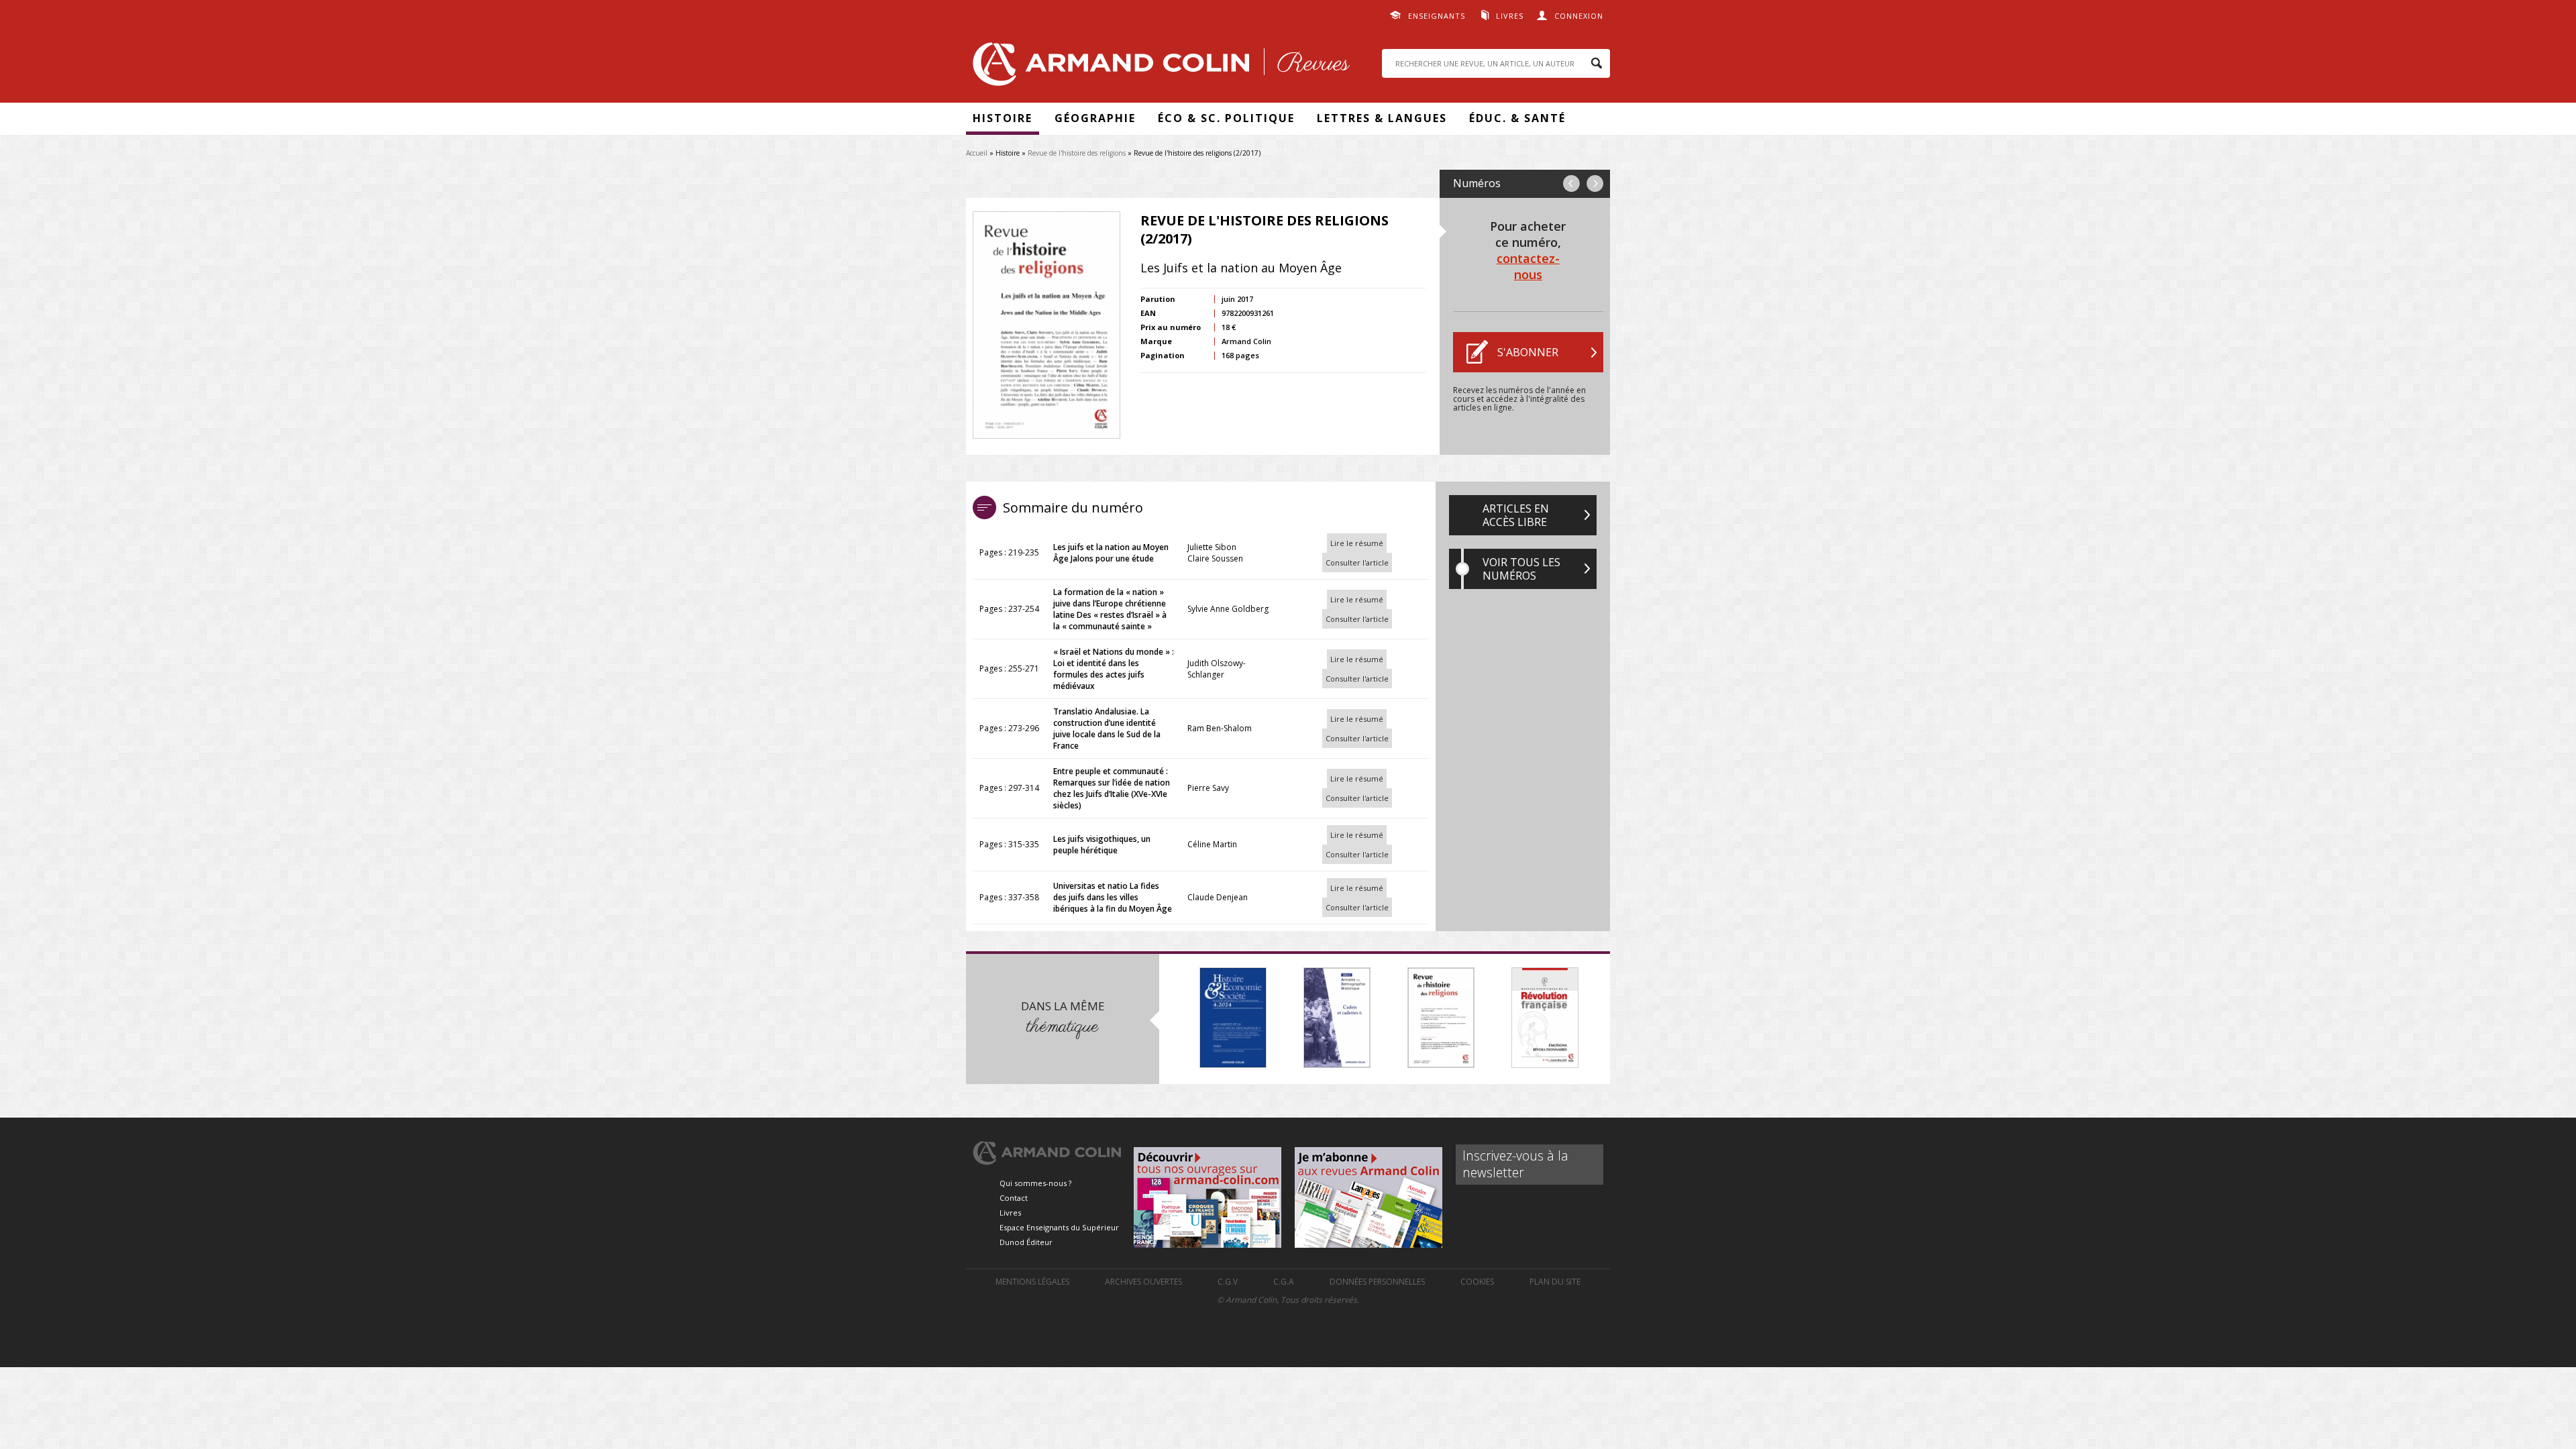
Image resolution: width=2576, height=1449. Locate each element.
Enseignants (1437, 16)
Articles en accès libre (1516, 515)
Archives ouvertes (1143, 1282)
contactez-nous (1528, 266)
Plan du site (1555, 1282)
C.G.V (1228, 1282)
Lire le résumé (1357, 543)
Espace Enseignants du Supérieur (1059, 1227)
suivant (1595, 183)
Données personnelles (1377, 1282)
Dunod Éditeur (1026, 1242)
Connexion (1579, 16)
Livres (1510, 16)
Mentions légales (1032, 1282)
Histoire (1003, 118)
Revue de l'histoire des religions (1077, 153)
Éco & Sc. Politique (1226, 118)
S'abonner (1528, 352)
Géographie (1095, 118)
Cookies (1477, 1282)
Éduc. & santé (1517, 118)
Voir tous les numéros (1521, 569)
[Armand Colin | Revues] (1158, 67)
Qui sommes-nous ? (1035, 1183)
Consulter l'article (1357, 562)
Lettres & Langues (1382, 118)
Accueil (977, 153)
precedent (1571, 183)
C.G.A (1284, 1282)
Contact (1014, 1198)
